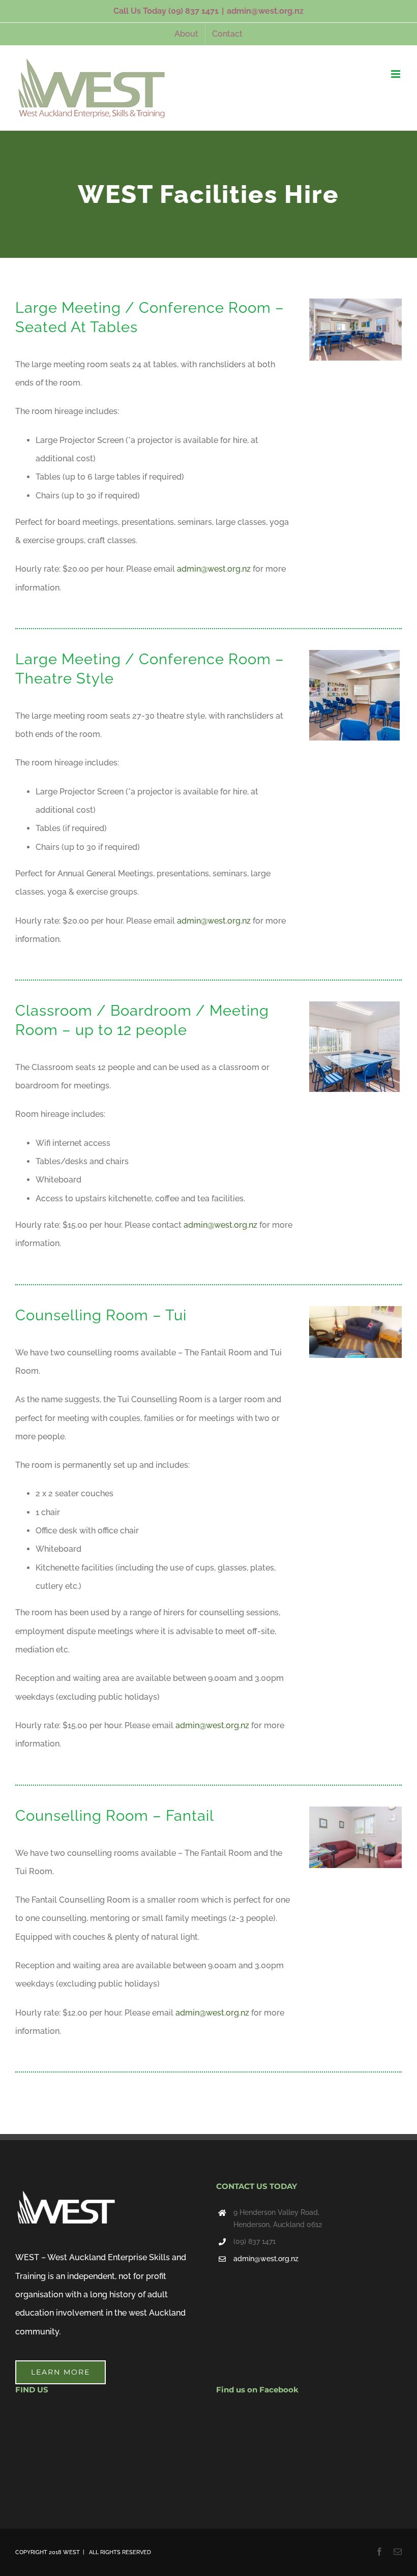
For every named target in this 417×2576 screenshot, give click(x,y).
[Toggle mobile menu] (396, 74)
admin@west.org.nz (265, 11)
